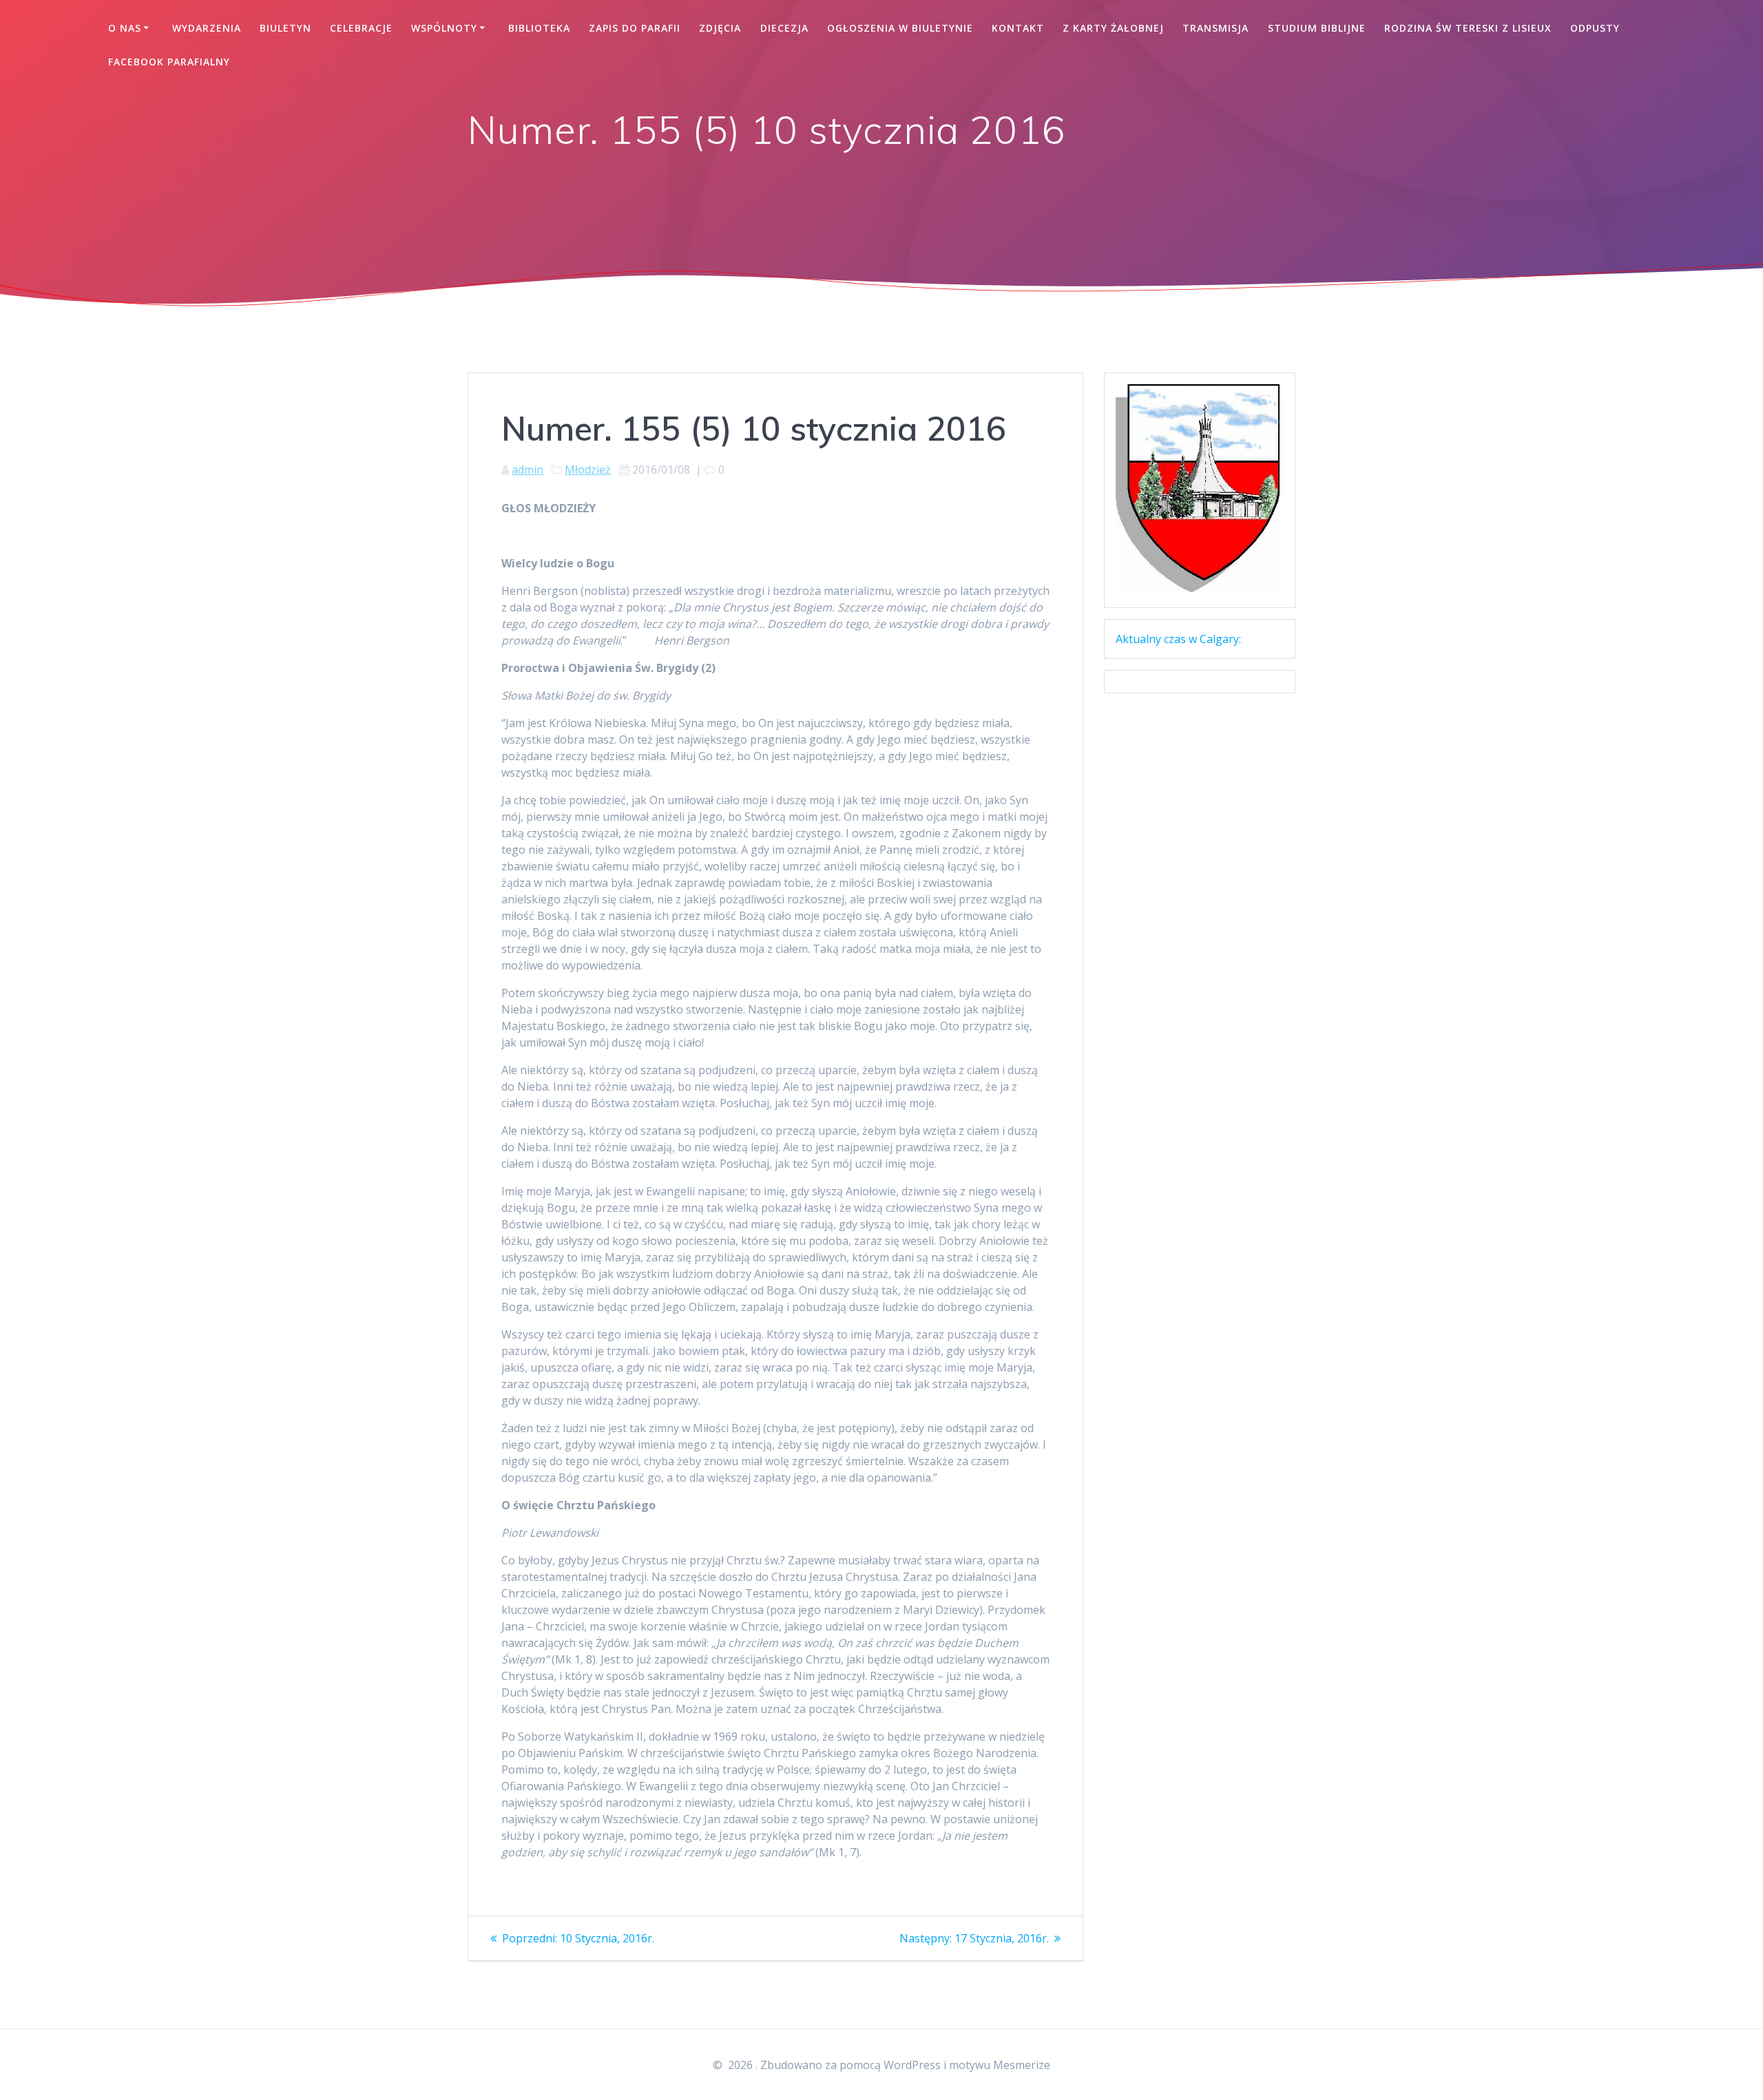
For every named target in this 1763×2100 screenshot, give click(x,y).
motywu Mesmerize (1000, 2065)
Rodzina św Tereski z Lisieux (1468, 28)
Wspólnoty (444, 28)
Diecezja (784, 28)
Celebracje (361, 28)
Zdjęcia (720, 28)
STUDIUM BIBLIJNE (1317, 28)
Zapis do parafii (635, 28)
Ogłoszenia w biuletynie (900, 28)
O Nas (125, 28)
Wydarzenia (207, 28)
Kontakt (1018, 28)
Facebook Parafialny (169, 62)
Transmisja (1216, 28)
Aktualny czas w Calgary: (1178, 639)
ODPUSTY (1595, 28)
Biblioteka (539, 28)
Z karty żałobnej (1113, 28)
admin (528, 470)
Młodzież (588, 470)
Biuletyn (285, 28)
